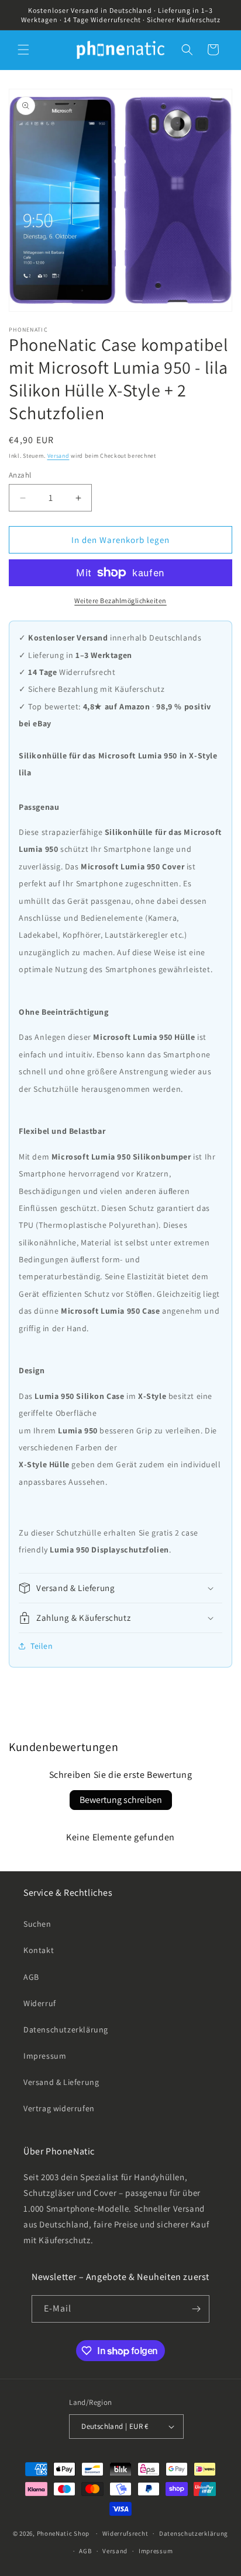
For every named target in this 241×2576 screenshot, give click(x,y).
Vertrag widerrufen (59, 2108)
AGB (31, 1977)
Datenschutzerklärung (66, 2030)
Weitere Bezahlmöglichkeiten (120, 601)
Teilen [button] (42, 1646)
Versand (58, 456)
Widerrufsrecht (125, 2533)
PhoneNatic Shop (63, 2533)
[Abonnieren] (196, 2309)
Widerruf (40, 2003)
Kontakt (39, 1950)
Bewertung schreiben (121, 1800)
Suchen (37, 1924)
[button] (23, 50)
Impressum (45, 2056)
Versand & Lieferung (61, 2082)
